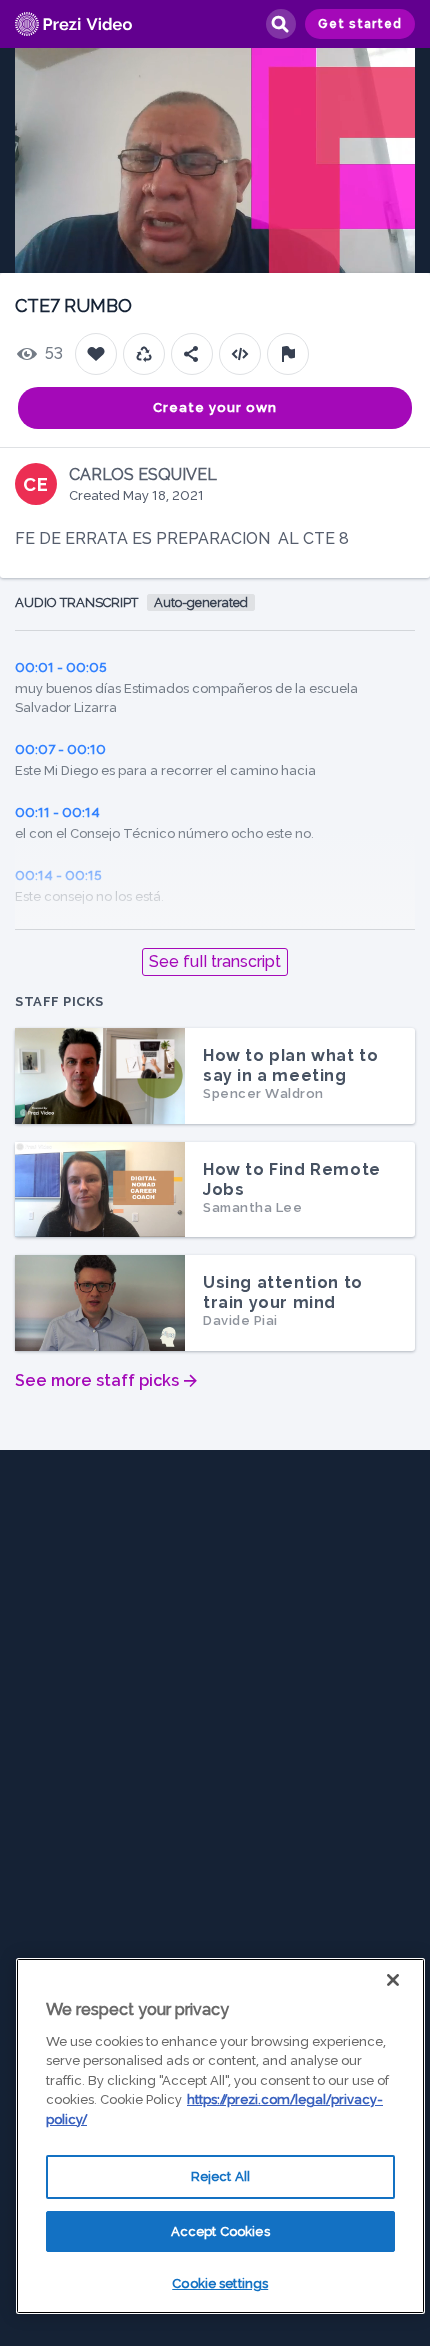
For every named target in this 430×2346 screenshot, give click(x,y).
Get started (360, 24)
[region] (220, 2136)
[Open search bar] (280, 24)
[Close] (393, 1980)
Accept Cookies (220, 2231)
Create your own (215, 407)
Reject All (220, 2176)
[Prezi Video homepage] (73, 24)
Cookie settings (220, 2283)
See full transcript (215, 961)
